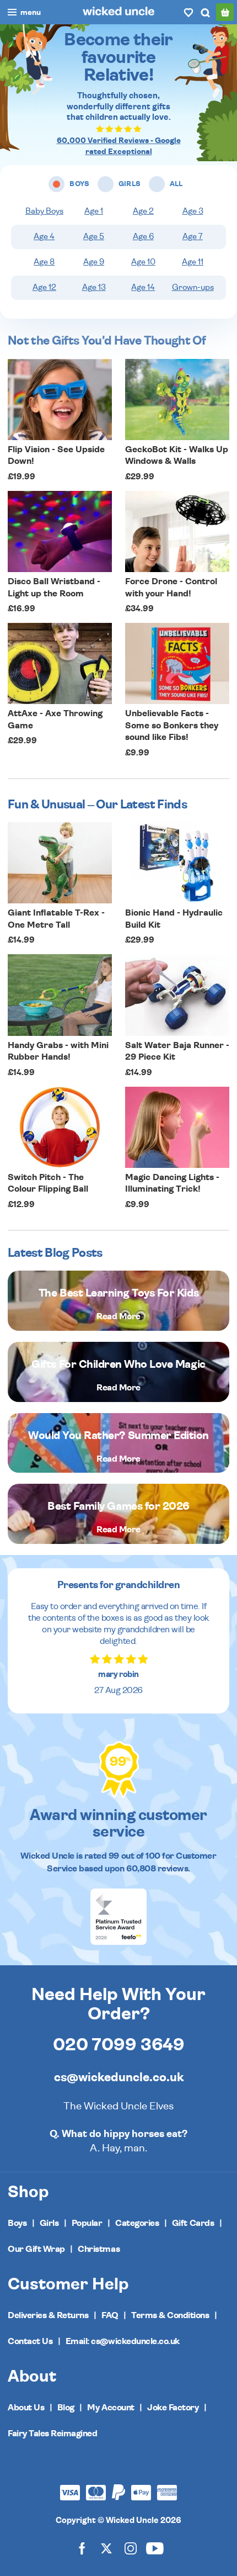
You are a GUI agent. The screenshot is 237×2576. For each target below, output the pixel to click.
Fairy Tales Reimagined (52, 2434)
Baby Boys (44, 211)
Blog (66, 2408)
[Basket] (225, 12)
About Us (26, 2408)
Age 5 (94, 237)
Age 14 (143, 287)
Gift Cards (193, 2223)
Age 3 (193, 211)
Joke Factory (173, 2408)
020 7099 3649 (119, 2045)
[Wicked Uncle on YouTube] (155, 2548)
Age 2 (143, 211)
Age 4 (44, 237)
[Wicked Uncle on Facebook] (82, 2548)
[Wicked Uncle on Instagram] (131, 2548)
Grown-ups (193, 287)
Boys (17, 2223)
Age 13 (94, 287)
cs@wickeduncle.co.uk (119, 2077)
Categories (137, 2223)
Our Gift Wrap (36, 2249)
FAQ (110, 2315)
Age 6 (143, 237)
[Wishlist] (188, 12)
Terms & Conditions (170, 2315)
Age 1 (94, 211)
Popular (87, 2223)
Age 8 (44, 262)
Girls (49, 2223)
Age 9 (94, 262)
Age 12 (44, 287)
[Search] (205, 12)
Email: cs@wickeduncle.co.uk (123, 2341)
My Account (111, 2408)
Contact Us (30, 2341)
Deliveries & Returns (48, 2315)
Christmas (99, 2249)
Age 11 (193, 262)
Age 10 (143, 262)
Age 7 (193, 237)
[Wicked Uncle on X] (106, 2548)
